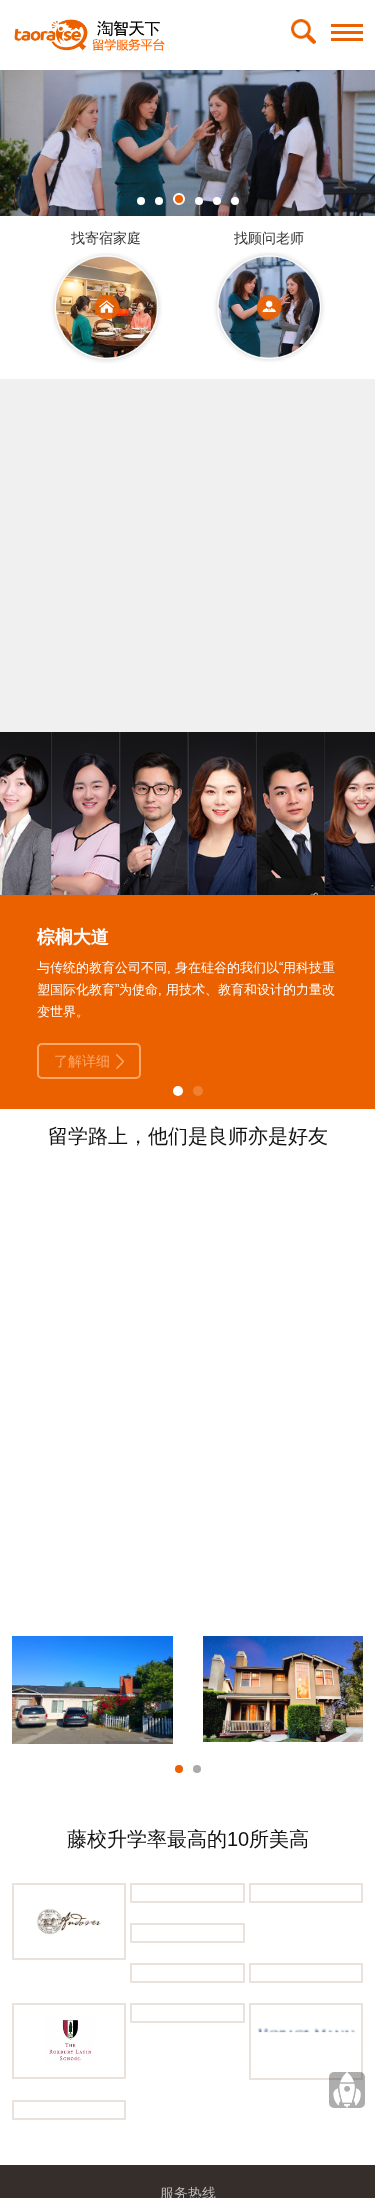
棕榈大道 (73, 937)
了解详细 (82, 1061)
